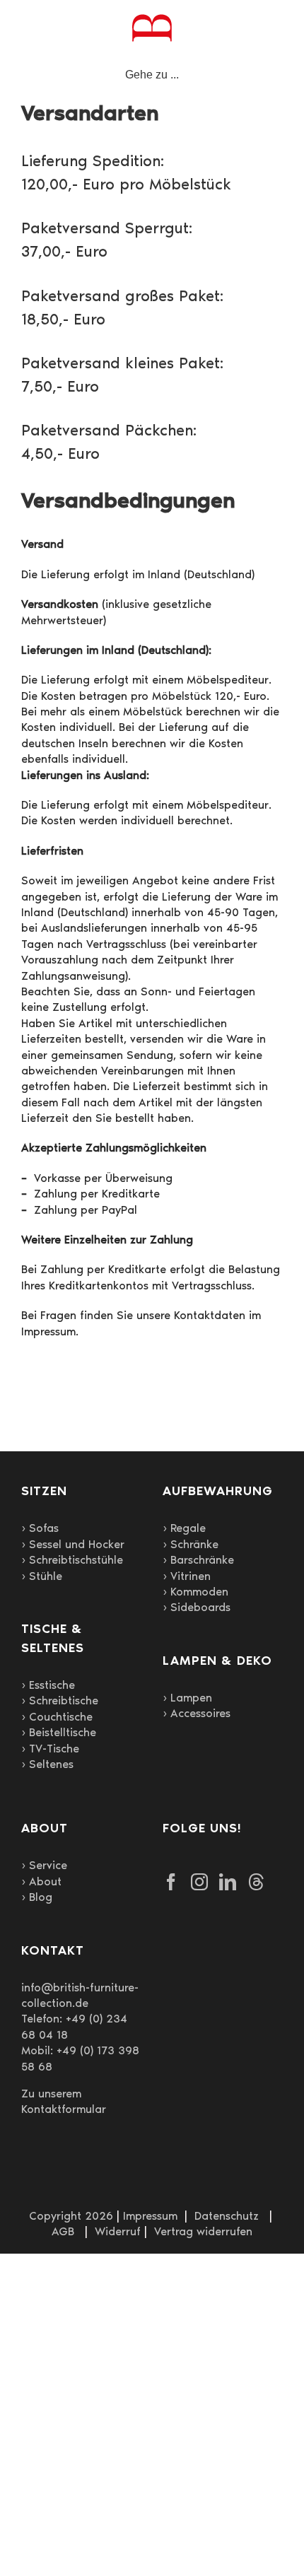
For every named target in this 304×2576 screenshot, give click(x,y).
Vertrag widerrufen (203, 2231)
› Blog (37, 1897)
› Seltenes (47, 1764)
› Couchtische (57, 1717)
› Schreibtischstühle (72, 1560)
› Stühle (42, 1576)
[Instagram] (199, 1882)
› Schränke (191, 1544)
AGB (63, 2231)
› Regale (184, 1528)
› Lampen (187, 1698)
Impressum (150, 2216)
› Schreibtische (60, 1700)
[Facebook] (171, 1882)
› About (41, 1881)
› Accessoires (197, 1713)
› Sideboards (197, 1607)
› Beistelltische (59, 1732)
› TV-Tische (50, 1749)
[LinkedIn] (228, 1882)
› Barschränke (198, 1560)
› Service (44, 1865)
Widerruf (118, 2231)
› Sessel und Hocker (73, 1544)
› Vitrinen (187, 1576)
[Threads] (256, 1882)
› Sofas (40, 1528)
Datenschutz (227, 2216)
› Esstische (48, 1685)
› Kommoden (195, 1592)
